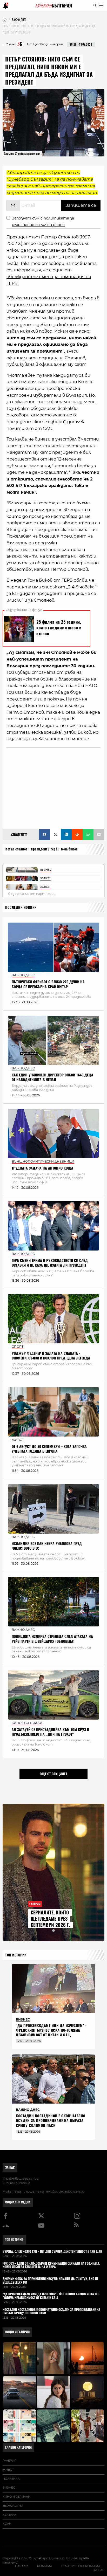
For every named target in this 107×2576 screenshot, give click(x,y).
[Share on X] (55, 835)
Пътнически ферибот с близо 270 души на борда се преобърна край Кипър (48, 984)
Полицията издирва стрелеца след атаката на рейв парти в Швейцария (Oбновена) (52, 1639)
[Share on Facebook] (44, 835)
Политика (11, 2479)
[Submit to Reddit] (77, 835)
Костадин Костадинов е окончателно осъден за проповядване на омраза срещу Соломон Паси (51, 2121)
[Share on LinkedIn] (66, 835)
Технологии (13, 2506)
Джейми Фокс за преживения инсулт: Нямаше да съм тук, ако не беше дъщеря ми (50, 2281)
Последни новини (21, 907)
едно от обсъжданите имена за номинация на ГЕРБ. (49, 277)
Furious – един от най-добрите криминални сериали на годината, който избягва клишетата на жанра (51, 2265)
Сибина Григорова (16, 2183)
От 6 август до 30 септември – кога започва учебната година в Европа (49, 1449)
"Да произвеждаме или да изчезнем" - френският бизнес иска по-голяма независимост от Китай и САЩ (51, 2030)
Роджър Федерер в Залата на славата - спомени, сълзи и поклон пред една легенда (51, 1356)
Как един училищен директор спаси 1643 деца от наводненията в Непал (52, 1077)
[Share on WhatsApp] (88, 835)
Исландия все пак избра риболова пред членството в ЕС (47, 1546)
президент (39, 849)
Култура (9, 2515)
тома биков (69, 849)
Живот (8, 2470)
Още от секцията (53, 1774)
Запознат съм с (43, 221)
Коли (7, 2524)
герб (54, 849)
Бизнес (9, 2488)
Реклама (45, 2566)
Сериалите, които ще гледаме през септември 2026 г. (50, 1919)
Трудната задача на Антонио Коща (42, 1168)
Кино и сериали (16, 2497)
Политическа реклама (81, 2566)
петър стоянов (17, 849)
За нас (10, 2167)
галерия (9, 2461)
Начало (22, 2566)
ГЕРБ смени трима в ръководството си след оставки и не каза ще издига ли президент (50, 1263)
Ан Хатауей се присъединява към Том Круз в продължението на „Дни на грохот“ (50, 1732)
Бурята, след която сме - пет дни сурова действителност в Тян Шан (52, 2252)
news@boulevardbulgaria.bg (65, 2192)
